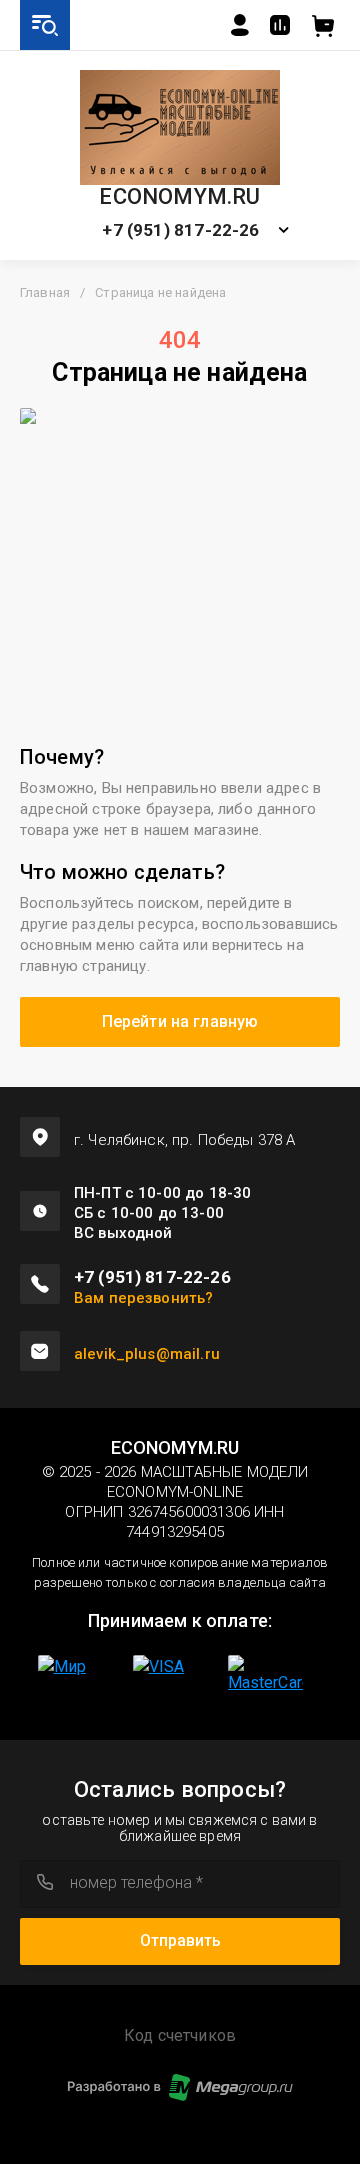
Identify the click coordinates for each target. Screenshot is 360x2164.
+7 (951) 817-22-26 (180, 230)
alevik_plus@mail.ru (147, 1354)
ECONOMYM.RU (179, 197)
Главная (45, 292)
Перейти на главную (180, 1021)
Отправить (180, 1940)
